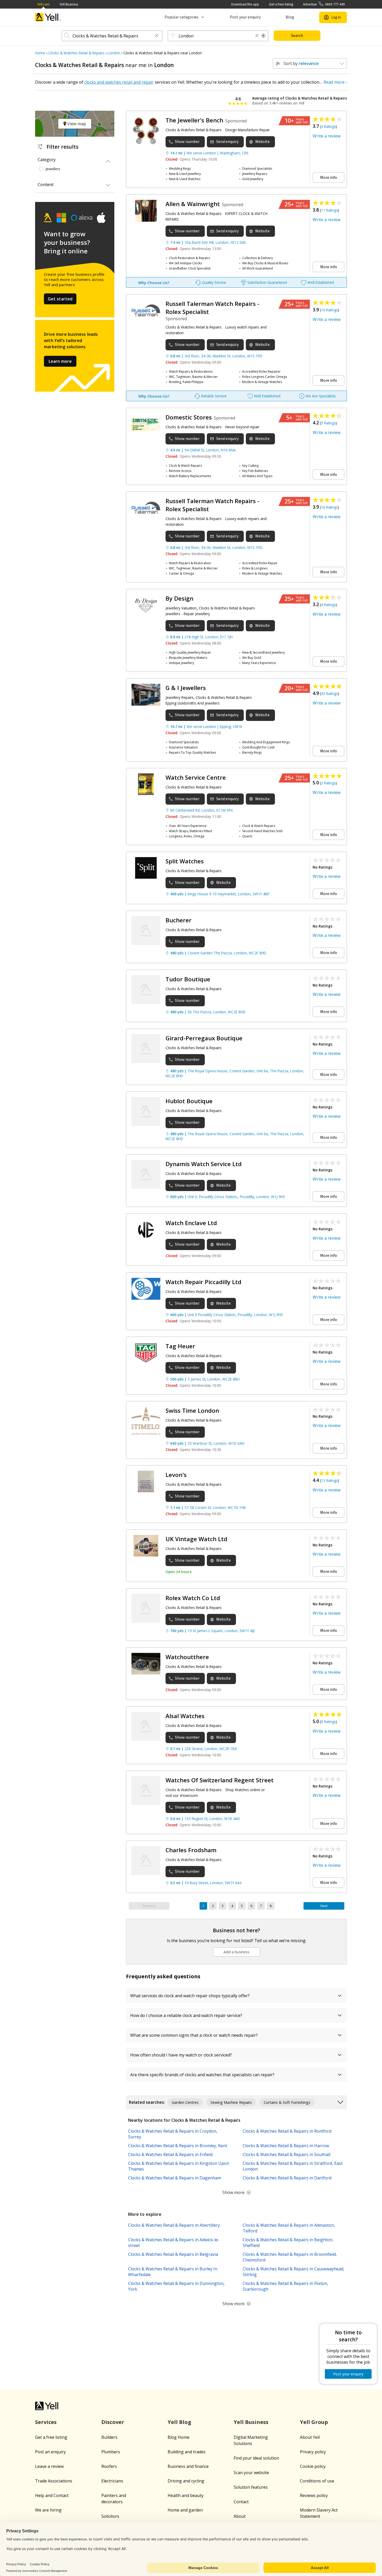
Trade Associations (54, 2481)
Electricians (112, 2481)
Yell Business (69, 4)
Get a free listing (281, 4)
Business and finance (188, 2466)
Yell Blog (179, 2422)
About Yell (310, 2437)
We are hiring (48, 2510)
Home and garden (185, 2510)
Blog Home (179, 2437)
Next (324, 1906)
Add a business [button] (236, 1952)
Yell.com (43, 4)
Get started (60, 299)
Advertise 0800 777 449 (324, 4)
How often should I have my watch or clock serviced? (181, 2055)
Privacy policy (313, 2452)
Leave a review (49, 2466)
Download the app (245, 4)
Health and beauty (186, 2495)
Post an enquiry (50, 2452)
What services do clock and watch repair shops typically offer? (190, 1996)
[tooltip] (264, 36)
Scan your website (251, 2473)
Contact (241, 2502)
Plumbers (111, 2452)
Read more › (335, 82)
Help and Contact (52, 2495)
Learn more (60, 361)
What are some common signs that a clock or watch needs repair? (194, 2035)
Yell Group (314, 2422)
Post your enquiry (245, 17)
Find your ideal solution (256, 2458)
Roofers (109, 2466)
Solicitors (110, 2516)
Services (46, 2422)
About (240, 2516)
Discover (113, 2422)
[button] (157, 36)
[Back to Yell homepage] (48, 17)
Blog (290, 17)
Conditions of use (317, 2481)
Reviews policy (314, 2495)
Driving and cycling (186, 2481)
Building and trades (187, 2452)
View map (76, 124)
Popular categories (182, 17)
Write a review (327, 136)
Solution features (251, 2487)
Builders (109, 2437)
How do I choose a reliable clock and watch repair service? (186, 2015)
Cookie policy (313, 2466)
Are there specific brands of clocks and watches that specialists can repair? (202, 2075)
